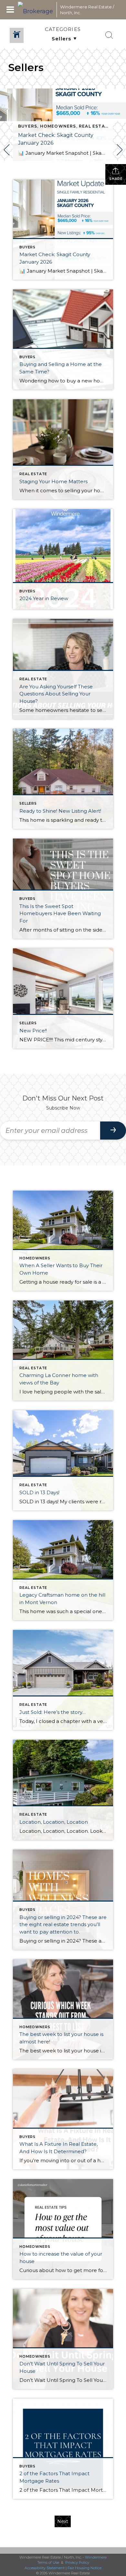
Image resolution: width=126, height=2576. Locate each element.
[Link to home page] (36, 10)
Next (63, 2521)
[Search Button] (109, 35)
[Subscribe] (113, 1131)
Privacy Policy (77, 2562)
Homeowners (58, 126)
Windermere (96, 2557)
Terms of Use (48, 2562)
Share (116, 179)
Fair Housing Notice (84, 2568)
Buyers (28, 126)
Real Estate (95, 126)
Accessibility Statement (45, 2568)
